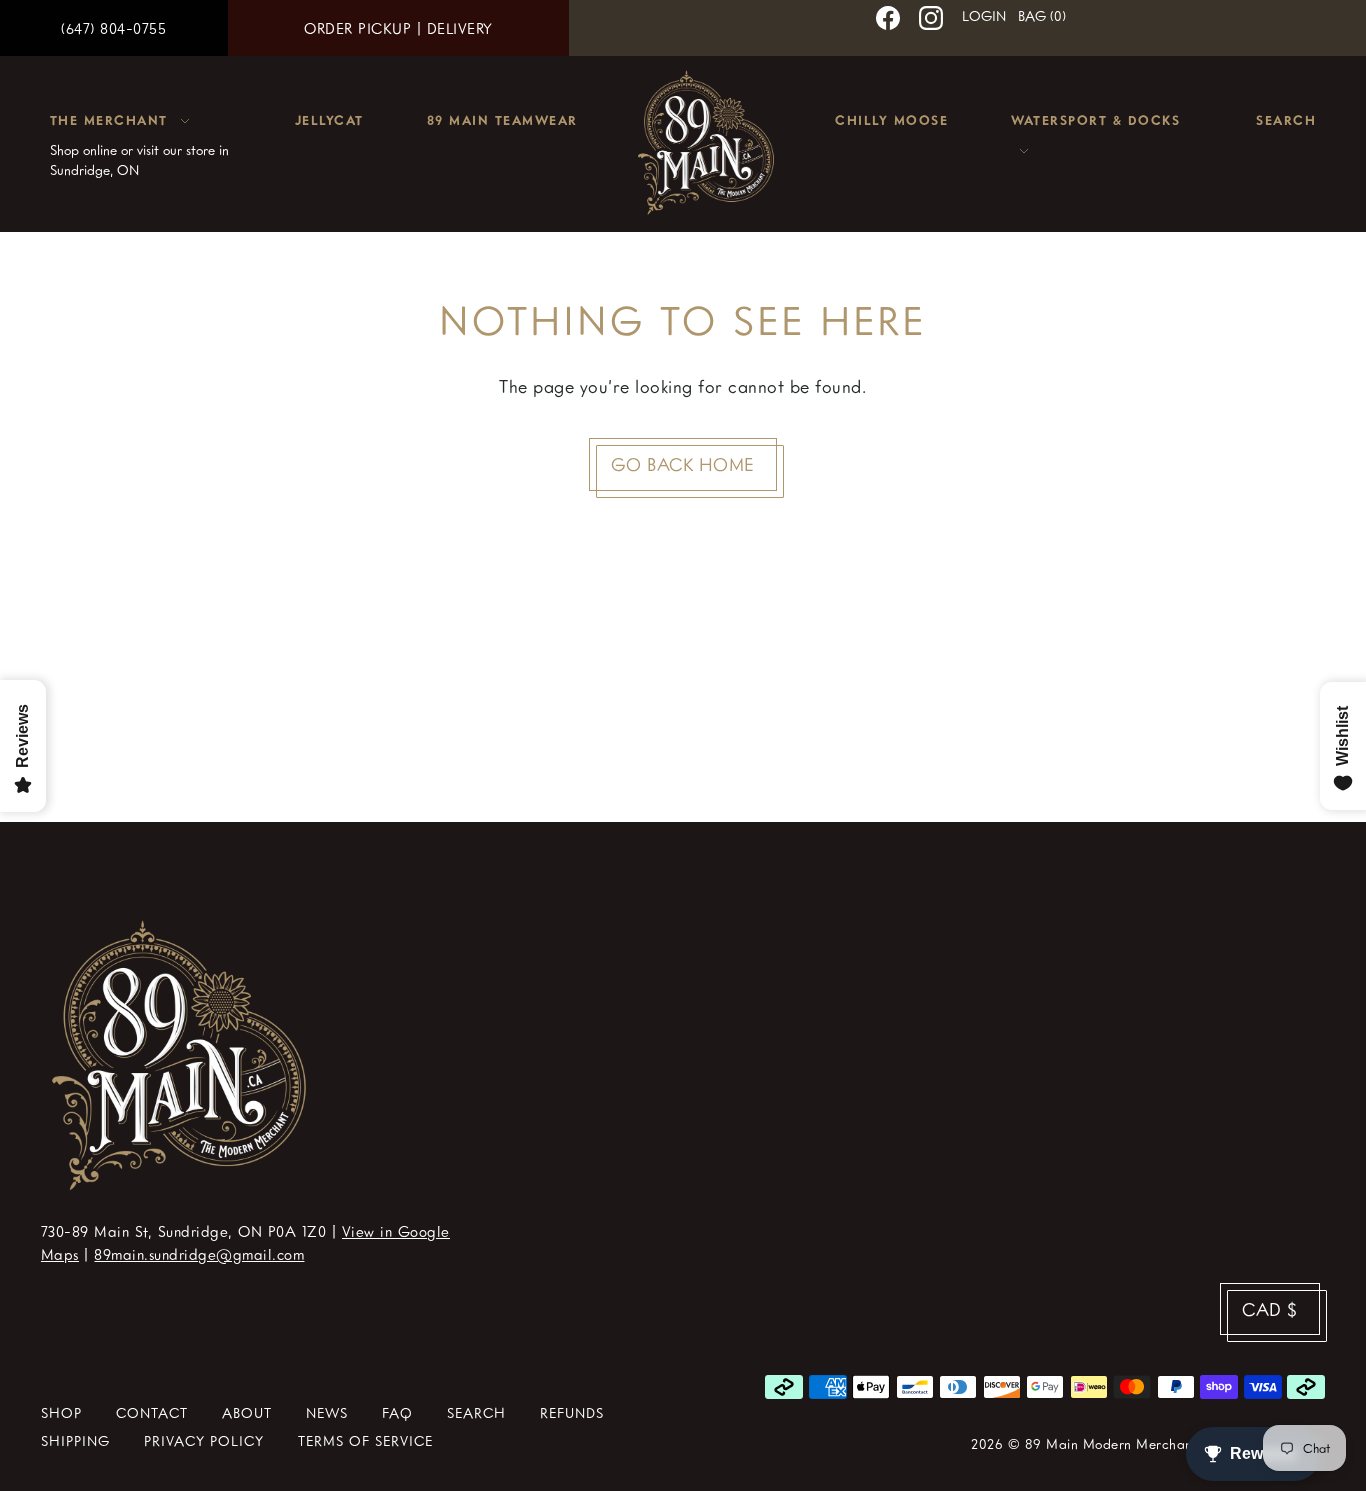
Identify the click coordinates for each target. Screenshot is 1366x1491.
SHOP (61, 1412)
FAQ (397, 1412)
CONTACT (152, 1412)
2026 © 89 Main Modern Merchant (1084, 1443)
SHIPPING (75, 1440)
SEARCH (476, 1412)
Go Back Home (683, 464)
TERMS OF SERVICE (365, 1440)
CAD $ (1270, 1309)
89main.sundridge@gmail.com (199, 1254)
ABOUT (247, 1412)
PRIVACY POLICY (204, 1440)
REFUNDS (572, 1412)
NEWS (327, 1412)
